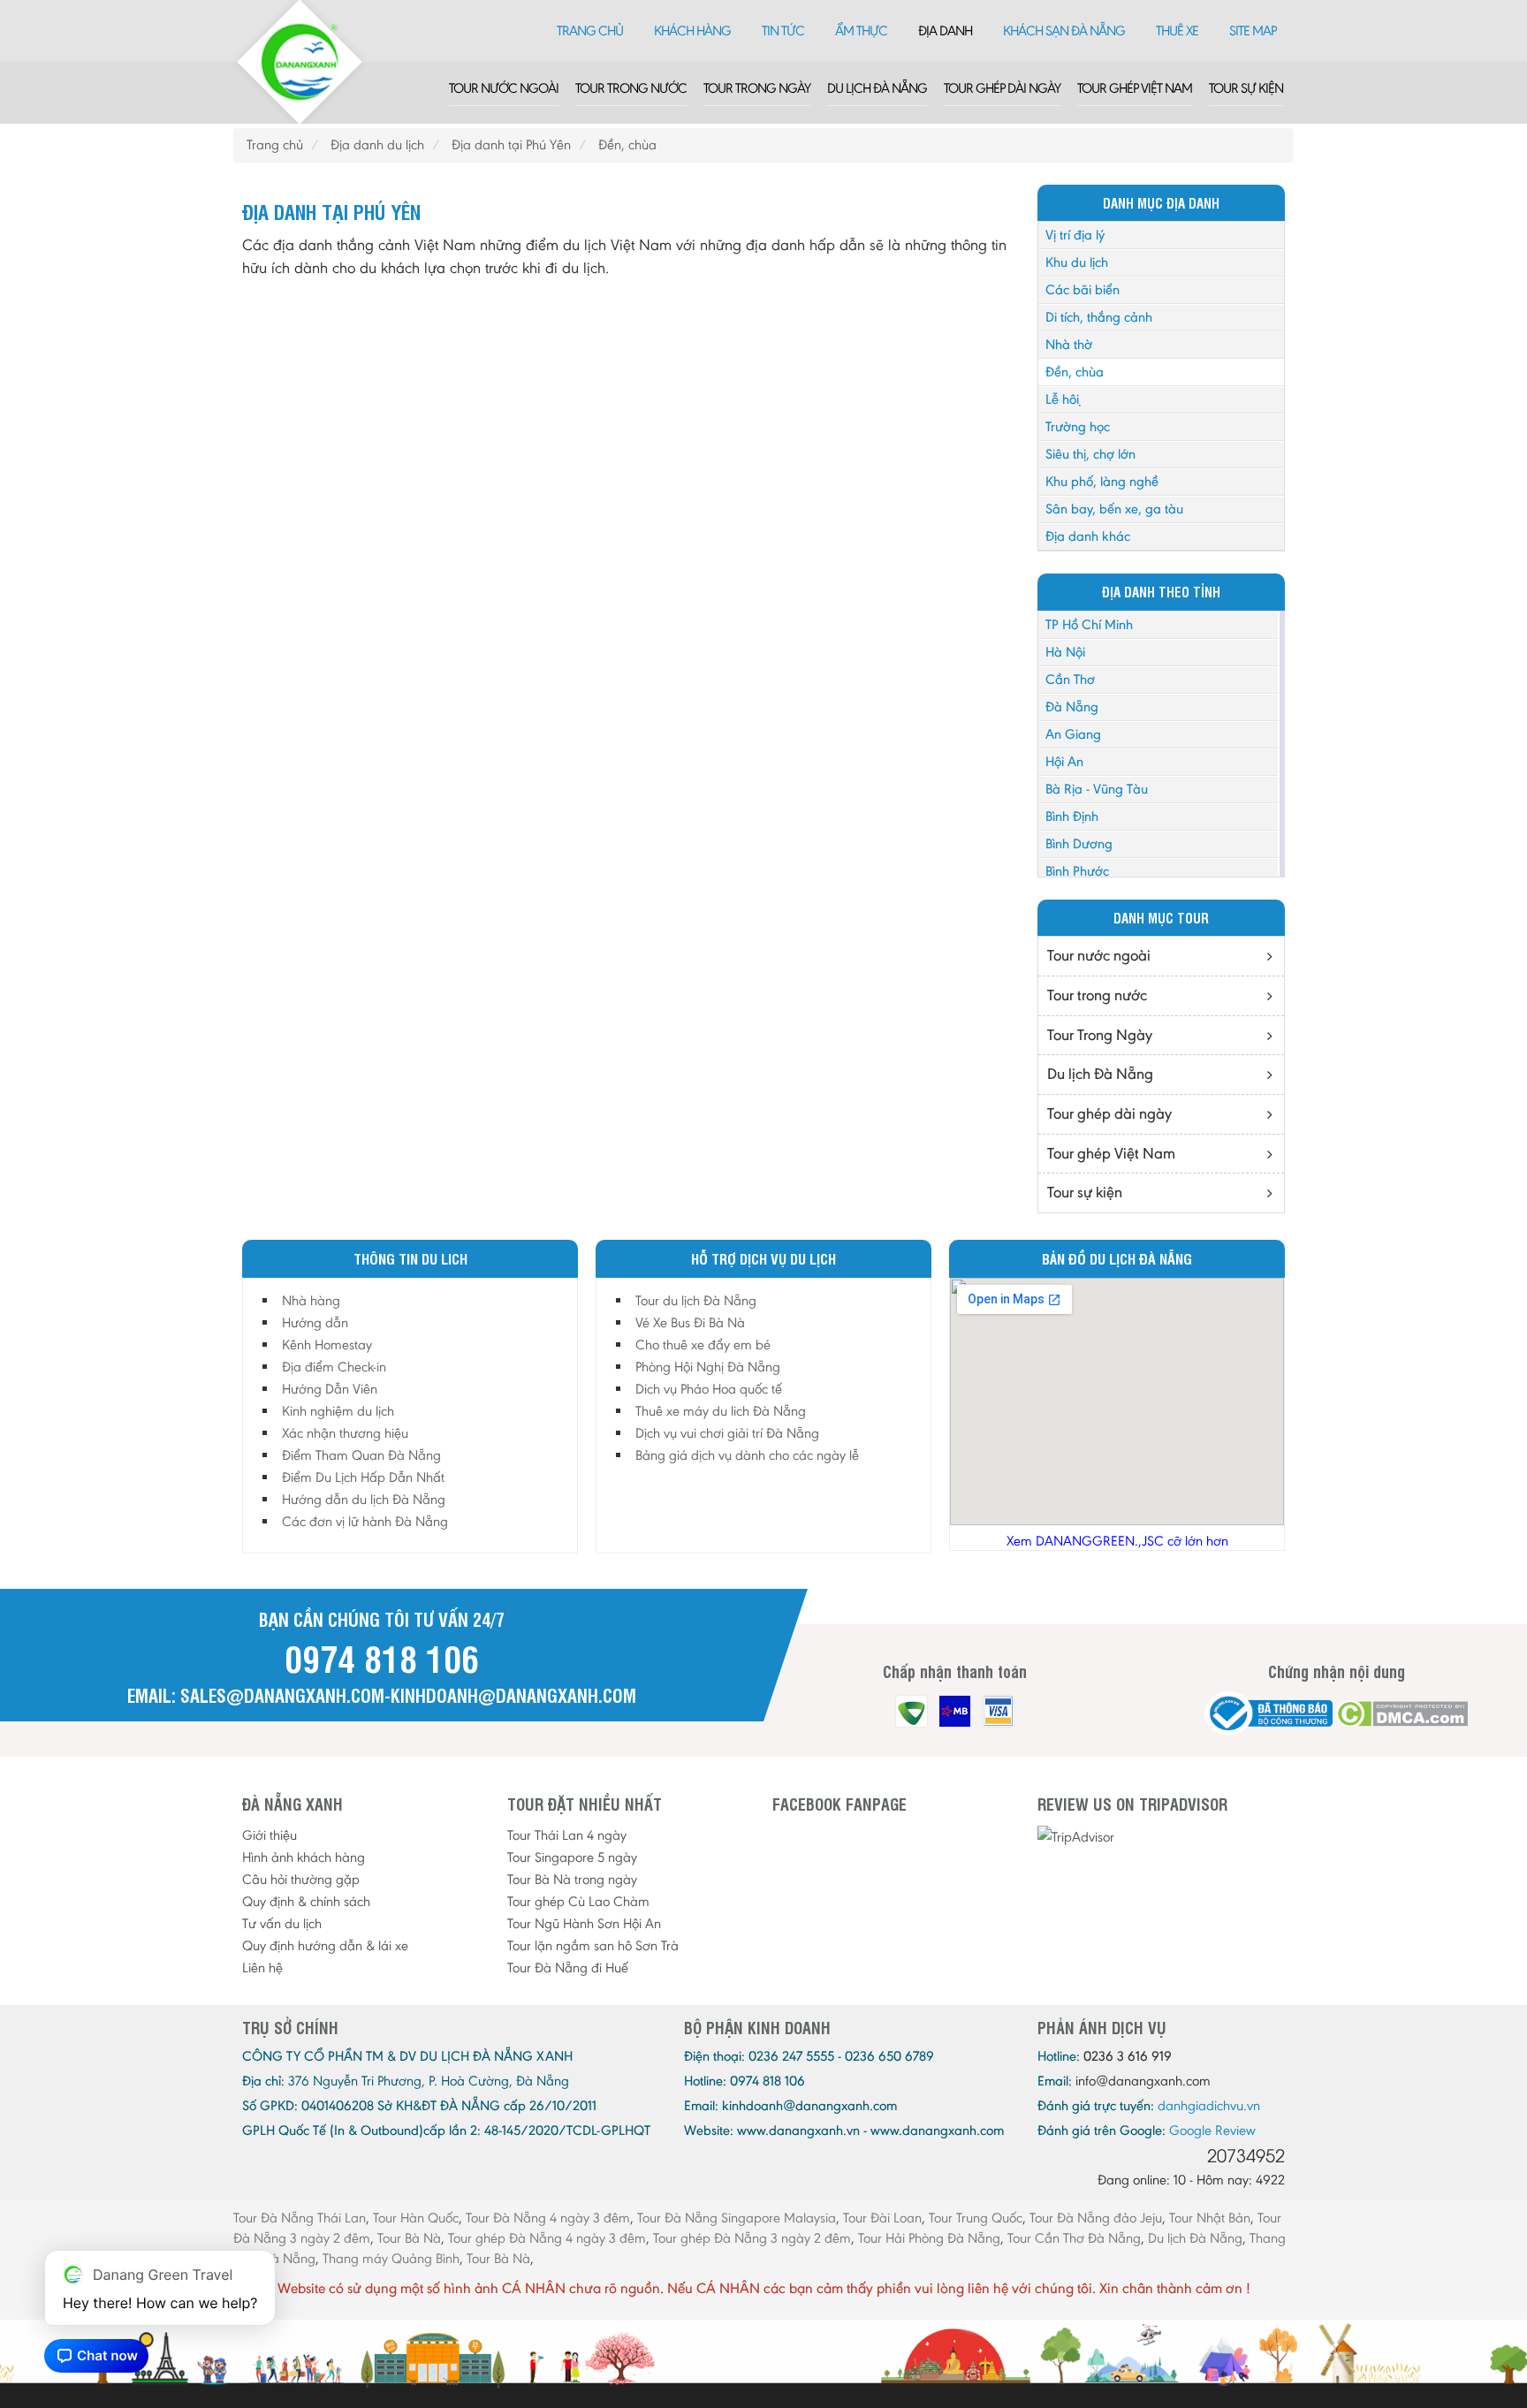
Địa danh (945, 30)
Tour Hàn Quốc (416, 2218)
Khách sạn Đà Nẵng (1064, 30)
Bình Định (1072, 816)
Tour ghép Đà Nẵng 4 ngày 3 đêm (547, 2238)
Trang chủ (590, 30)
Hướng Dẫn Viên (330, 1389)
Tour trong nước (631, 88)
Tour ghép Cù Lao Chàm (578, 1901)
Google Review (1212, 2130)
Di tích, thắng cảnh (1099, 317)
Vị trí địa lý (1075, 235)
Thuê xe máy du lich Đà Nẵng (721, 1411)
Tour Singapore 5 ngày (572, 1857)
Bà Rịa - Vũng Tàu (1097, 789)
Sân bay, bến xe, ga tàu (1114, 509)
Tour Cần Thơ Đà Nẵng (1074, 2238)
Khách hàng (692, 30)
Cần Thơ (1070, 679)
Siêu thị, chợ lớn (1090, 454)
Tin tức (783, 30)
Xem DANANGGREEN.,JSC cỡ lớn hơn (1117, 1541)
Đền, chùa (1075, 372)
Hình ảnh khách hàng (304, 1857)
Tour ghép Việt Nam (1135, 88)
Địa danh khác (1088, 536)
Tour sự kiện (1246, 88)
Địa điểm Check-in (334, 1367)
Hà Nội (1065, 652)
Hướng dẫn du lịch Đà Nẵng (364, 1499)
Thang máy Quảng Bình (391, 2258)
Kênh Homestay (327, 1345)
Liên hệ (262, 1967)
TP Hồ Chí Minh (1089, 624)
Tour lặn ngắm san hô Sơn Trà (593, 1945)
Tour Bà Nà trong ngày (572, 1879)
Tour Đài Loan (882, 2218)
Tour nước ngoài (504, 88)
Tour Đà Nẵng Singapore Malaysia (737, 2218)
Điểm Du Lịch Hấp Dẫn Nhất (363, 1477)
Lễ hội (1062, 399)
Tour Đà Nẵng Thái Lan (300, 2218)
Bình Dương (1079, 843)
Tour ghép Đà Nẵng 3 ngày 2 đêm (752, 2238)
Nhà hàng (311, 1300)
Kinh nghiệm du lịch (338, 1411)
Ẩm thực (861, 30)
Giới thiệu (270, 1835)
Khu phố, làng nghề (1102, 481)
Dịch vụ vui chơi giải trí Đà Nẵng (727, 1433)
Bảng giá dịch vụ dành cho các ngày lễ (747, 1455)
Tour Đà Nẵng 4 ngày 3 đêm (548, 2218)
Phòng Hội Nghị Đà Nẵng (708, 1367)
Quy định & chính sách (306, 1901)
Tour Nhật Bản (1210, 2218)
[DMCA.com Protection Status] (1402, 1714)
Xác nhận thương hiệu (345, 1433)
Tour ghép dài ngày (1002, 88)
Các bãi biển (1083, 289)
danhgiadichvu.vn (1209, 2105)
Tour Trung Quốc (976, 2218)
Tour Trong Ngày (757, 88)
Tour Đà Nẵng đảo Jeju (1096, 2218)
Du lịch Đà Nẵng (877, 88)
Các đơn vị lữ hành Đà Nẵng (365, 1521)
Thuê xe (1177, 30)
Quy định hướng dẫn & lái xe (325, 1945)
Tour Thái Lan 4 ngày (567, 1835)
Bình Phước (1077, 871)
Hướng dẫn (315, 1322)
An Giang (1073, 734)
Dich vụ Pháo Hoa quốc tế (709, 1389)
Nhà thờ (1069, 344)
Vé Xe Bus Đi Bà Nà (690, 1322)
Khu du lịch (1077, 262)
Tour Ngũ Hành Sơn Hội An (584, 1923)
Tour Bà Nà (409, 2238)
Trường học (1078, 426)
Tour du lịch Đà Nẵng (696, 1300)
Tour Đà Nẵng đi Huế (568, 1967)
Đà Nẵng (1072, 706)
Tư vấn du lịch (282, 1923)
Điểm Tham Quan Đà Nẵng (361, 1455)
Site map (1253, 30)
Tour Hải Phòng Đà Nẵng (929, 2238)
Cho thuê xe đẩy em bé (703, 1345)
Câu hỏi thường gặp (301, 1879)
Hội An (1064, 761)
